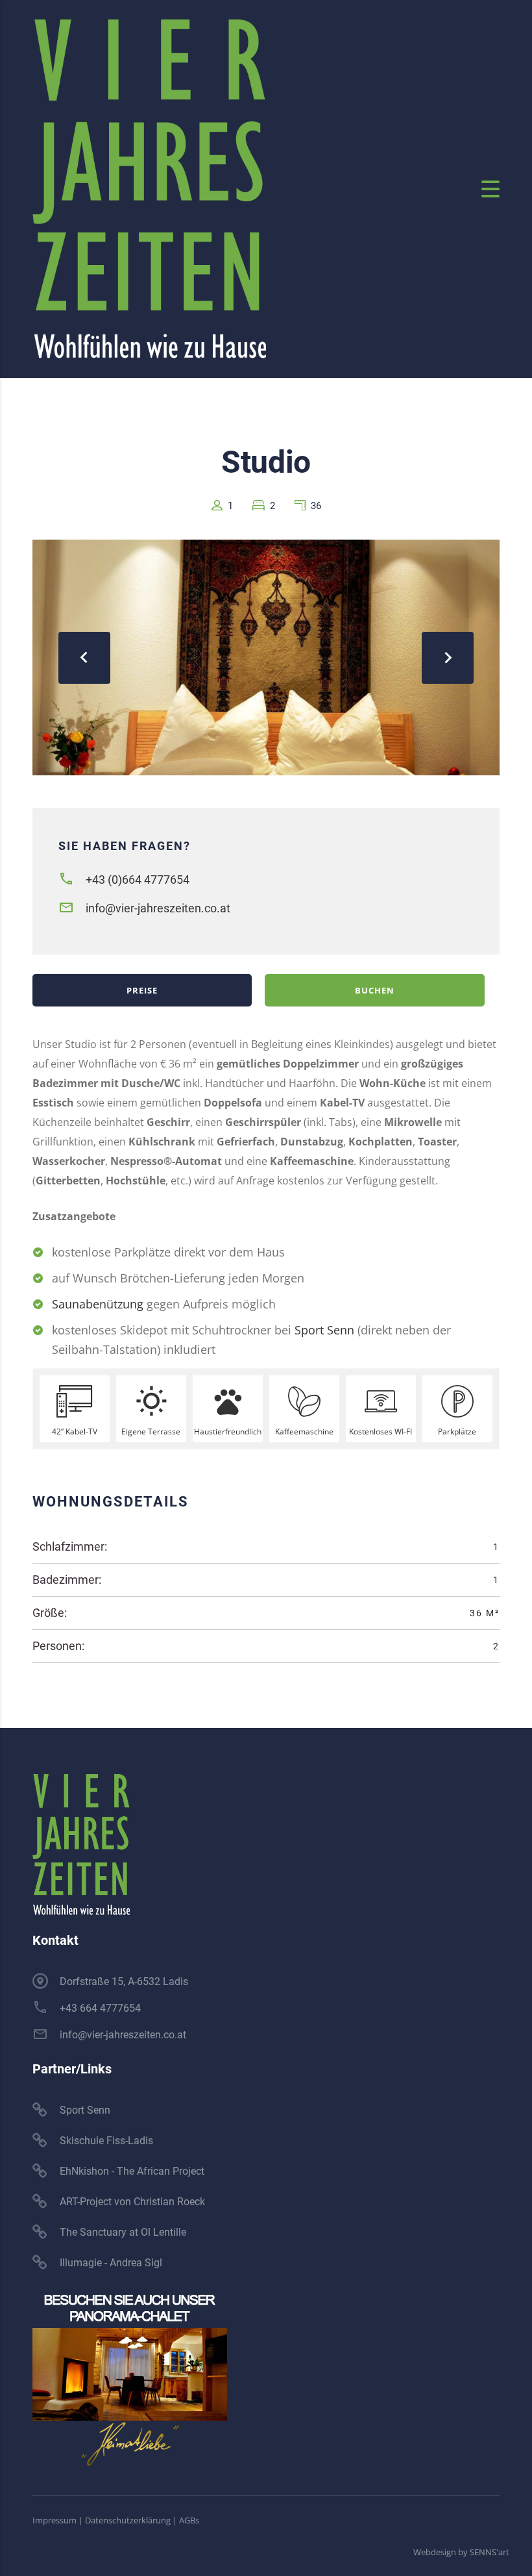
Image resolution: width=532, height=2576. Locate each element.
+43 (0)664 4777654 (138, 880)
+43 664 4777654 (100, 2008)
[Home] (149, 188)
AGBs (189, 2520)
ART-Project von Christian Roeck (132, 2202)
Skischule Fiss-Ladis (106, 2141)
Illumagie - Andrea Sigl (111, 2263)
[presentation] (84, 658)
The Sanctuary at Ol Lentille (123, 2232)
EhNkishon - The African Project (132, 2171)
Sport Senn (324, 1330)
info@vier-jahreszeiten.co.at (158, 908)
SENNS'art (490, 2552)
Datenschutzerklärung (128, 2520)
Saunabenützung (98, 1304)
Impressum (54, 2520)
